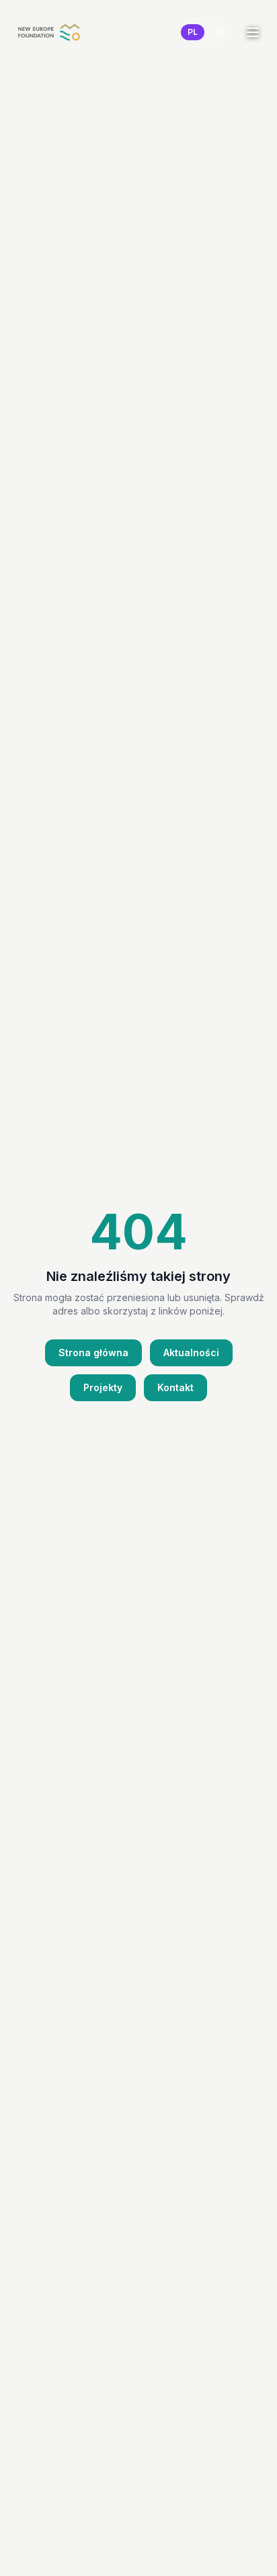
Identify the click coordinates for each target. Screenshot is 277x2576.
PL (193, 32)
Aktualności (191, 1352)
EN (219, 32)
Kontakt (175, 1387)
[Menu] (253, 32)
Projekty (103, 1387)
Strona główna (93, 1352)
